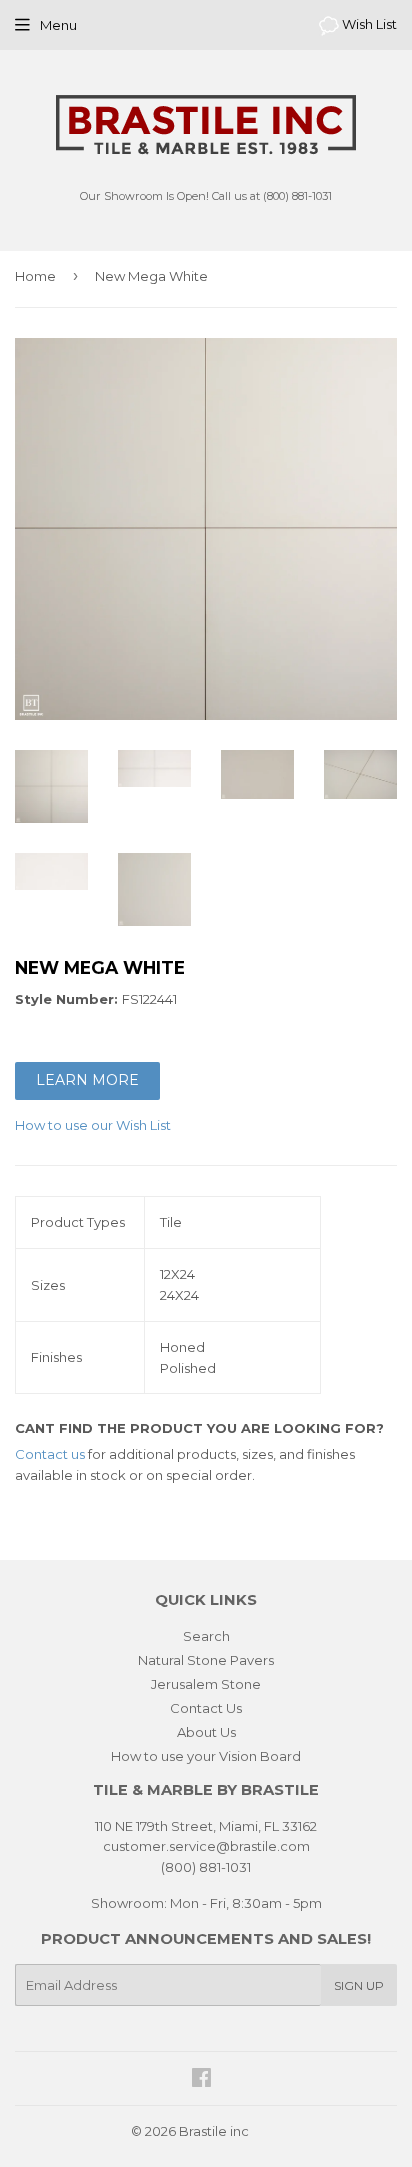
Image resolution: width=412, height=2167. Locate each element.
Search (206, 1636)
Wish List (368, 24)
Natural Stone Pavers (206, 1660)
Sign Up (359, 1985)
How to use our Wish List (93, 1125)
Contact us (50, 1454)
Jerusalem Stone (206, 1684)
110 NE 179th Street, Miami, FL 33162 (206, 1826)
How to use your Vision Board (206, 1756)
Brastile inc (214, 2131)
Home (35, 276)
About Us (206, 1732)
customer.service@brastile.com (206, 1846)
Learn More (87, 1080)
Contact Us (206, 1708)
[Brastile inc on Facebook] (201, 2080)
